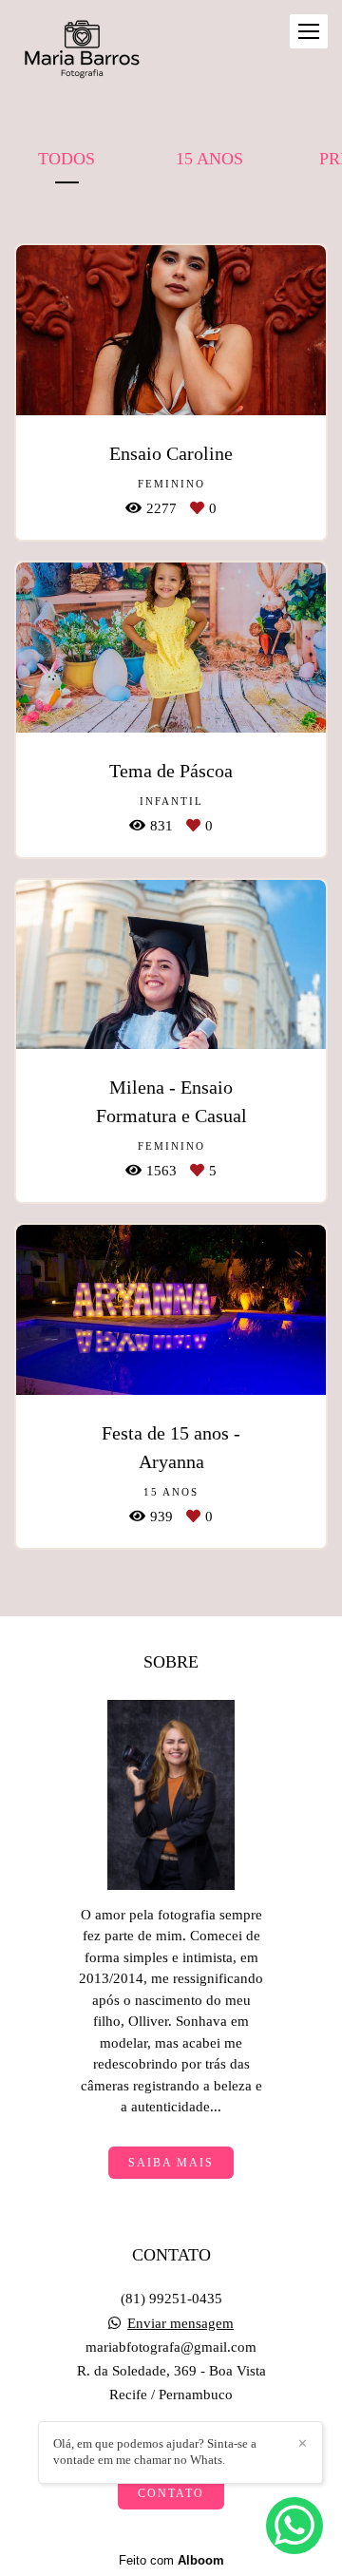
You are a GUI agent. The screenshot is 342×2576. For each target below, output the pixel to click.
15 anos (209, 159)
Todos (66, 159)
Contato (171, 2493)
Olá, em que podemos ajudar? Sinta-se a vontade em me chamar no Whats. (155, 2452)
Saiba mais (171, 2163)
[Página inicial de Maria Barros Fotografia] (81, 51)
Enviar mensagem (180, 2324)
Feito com (171, 2560)
